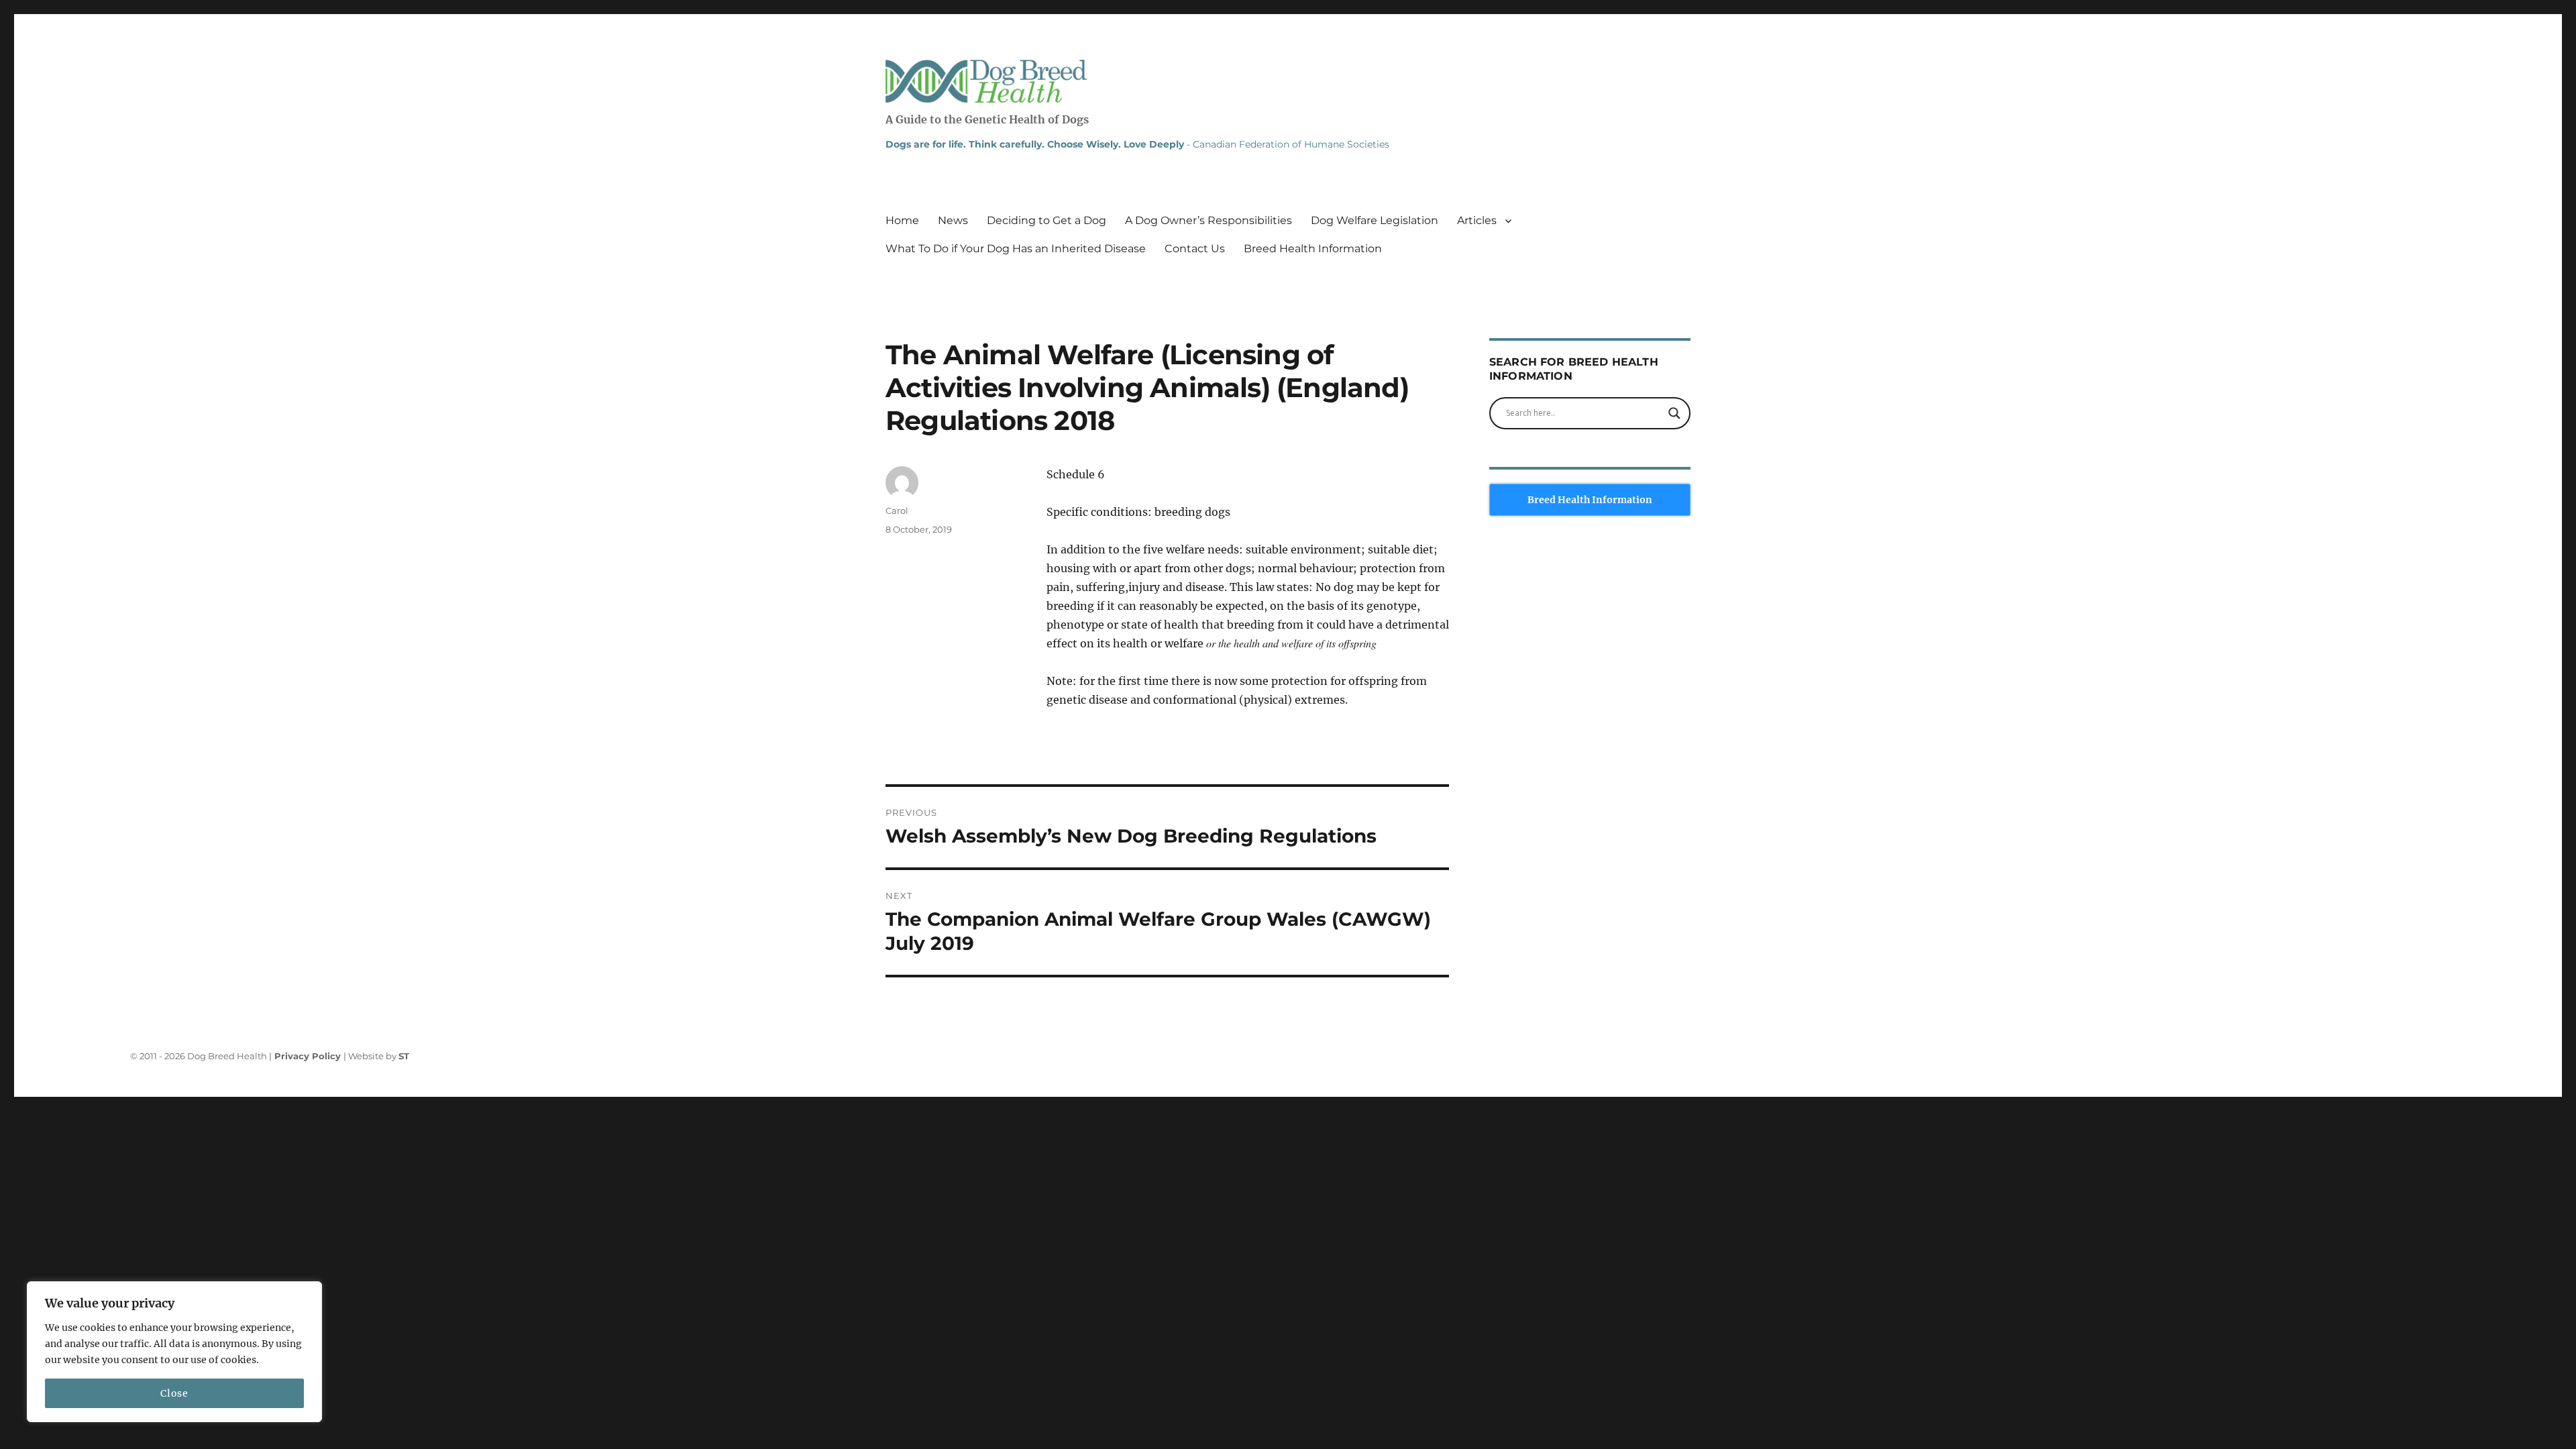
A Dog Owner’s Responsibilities (1209, 220)
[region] (174, 1352)
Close (174, 1393)
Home (902, 220)
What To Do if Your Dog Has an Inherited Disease (1016, 249)
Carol (897, 511)
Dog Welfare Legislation (1375, 220)
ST (404, 1056)
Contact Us (1195, 249)
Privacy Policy (309, 1056)
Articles (1477, 220)
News (953, 220)
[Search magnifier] (1674, 413)
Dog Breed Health (986, 81)
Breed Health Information (1313, 249)
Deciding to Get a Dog (1046, 220)
